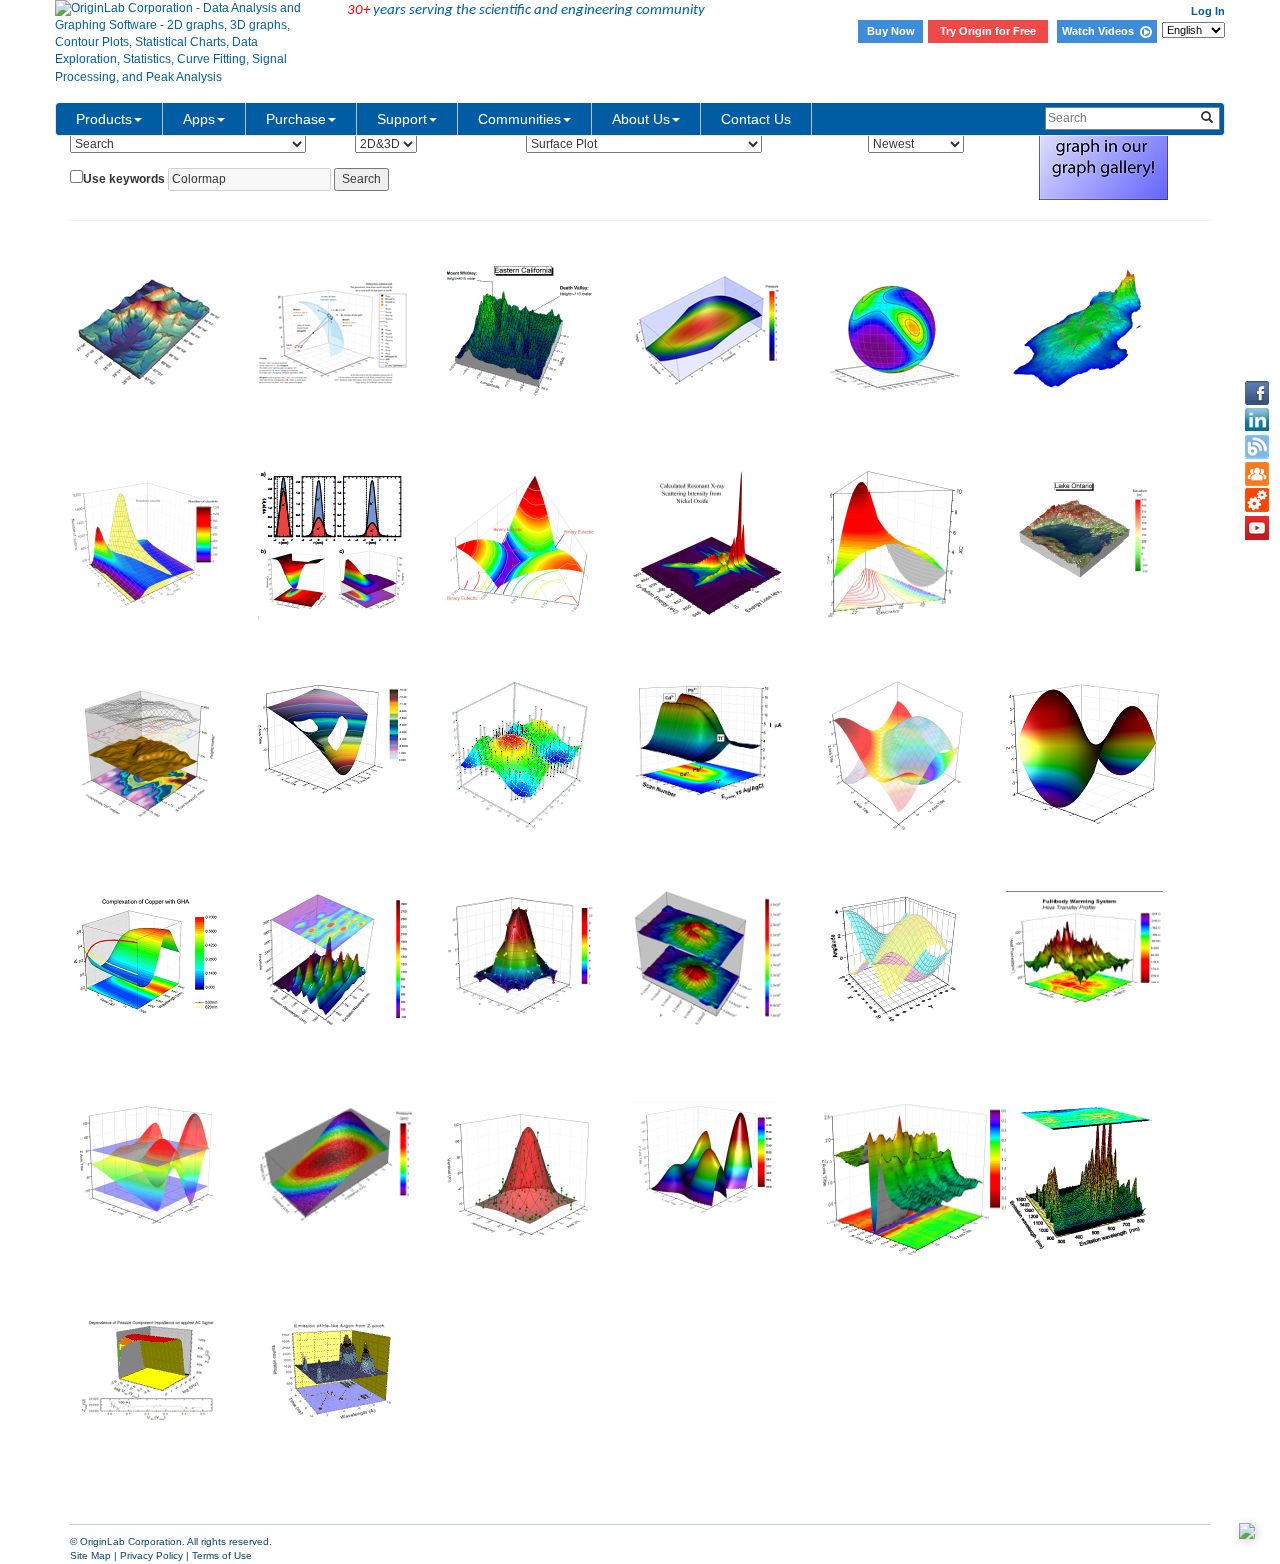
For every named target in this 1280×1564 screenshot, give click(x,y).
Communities (519, 119)
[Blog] (1257, 447)
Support (402, 119)
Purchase (296, 119)
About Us (641, 119)
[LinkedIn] (1257, 420)
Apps (199, 119)
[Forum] (1257, 474)
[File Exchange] (1257, 501)
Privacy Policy (151, 1555)
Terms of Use (222, 1555)
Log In (1208, 11)
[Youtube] (1257, 528)
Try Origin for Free (988, 31)
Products (104, 119)
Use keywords (124, 179)
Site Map (90, 1555)
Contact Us (756, 119)
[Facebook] (1257, 393)
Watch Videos (1101, 31)
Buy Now (891, 31)
